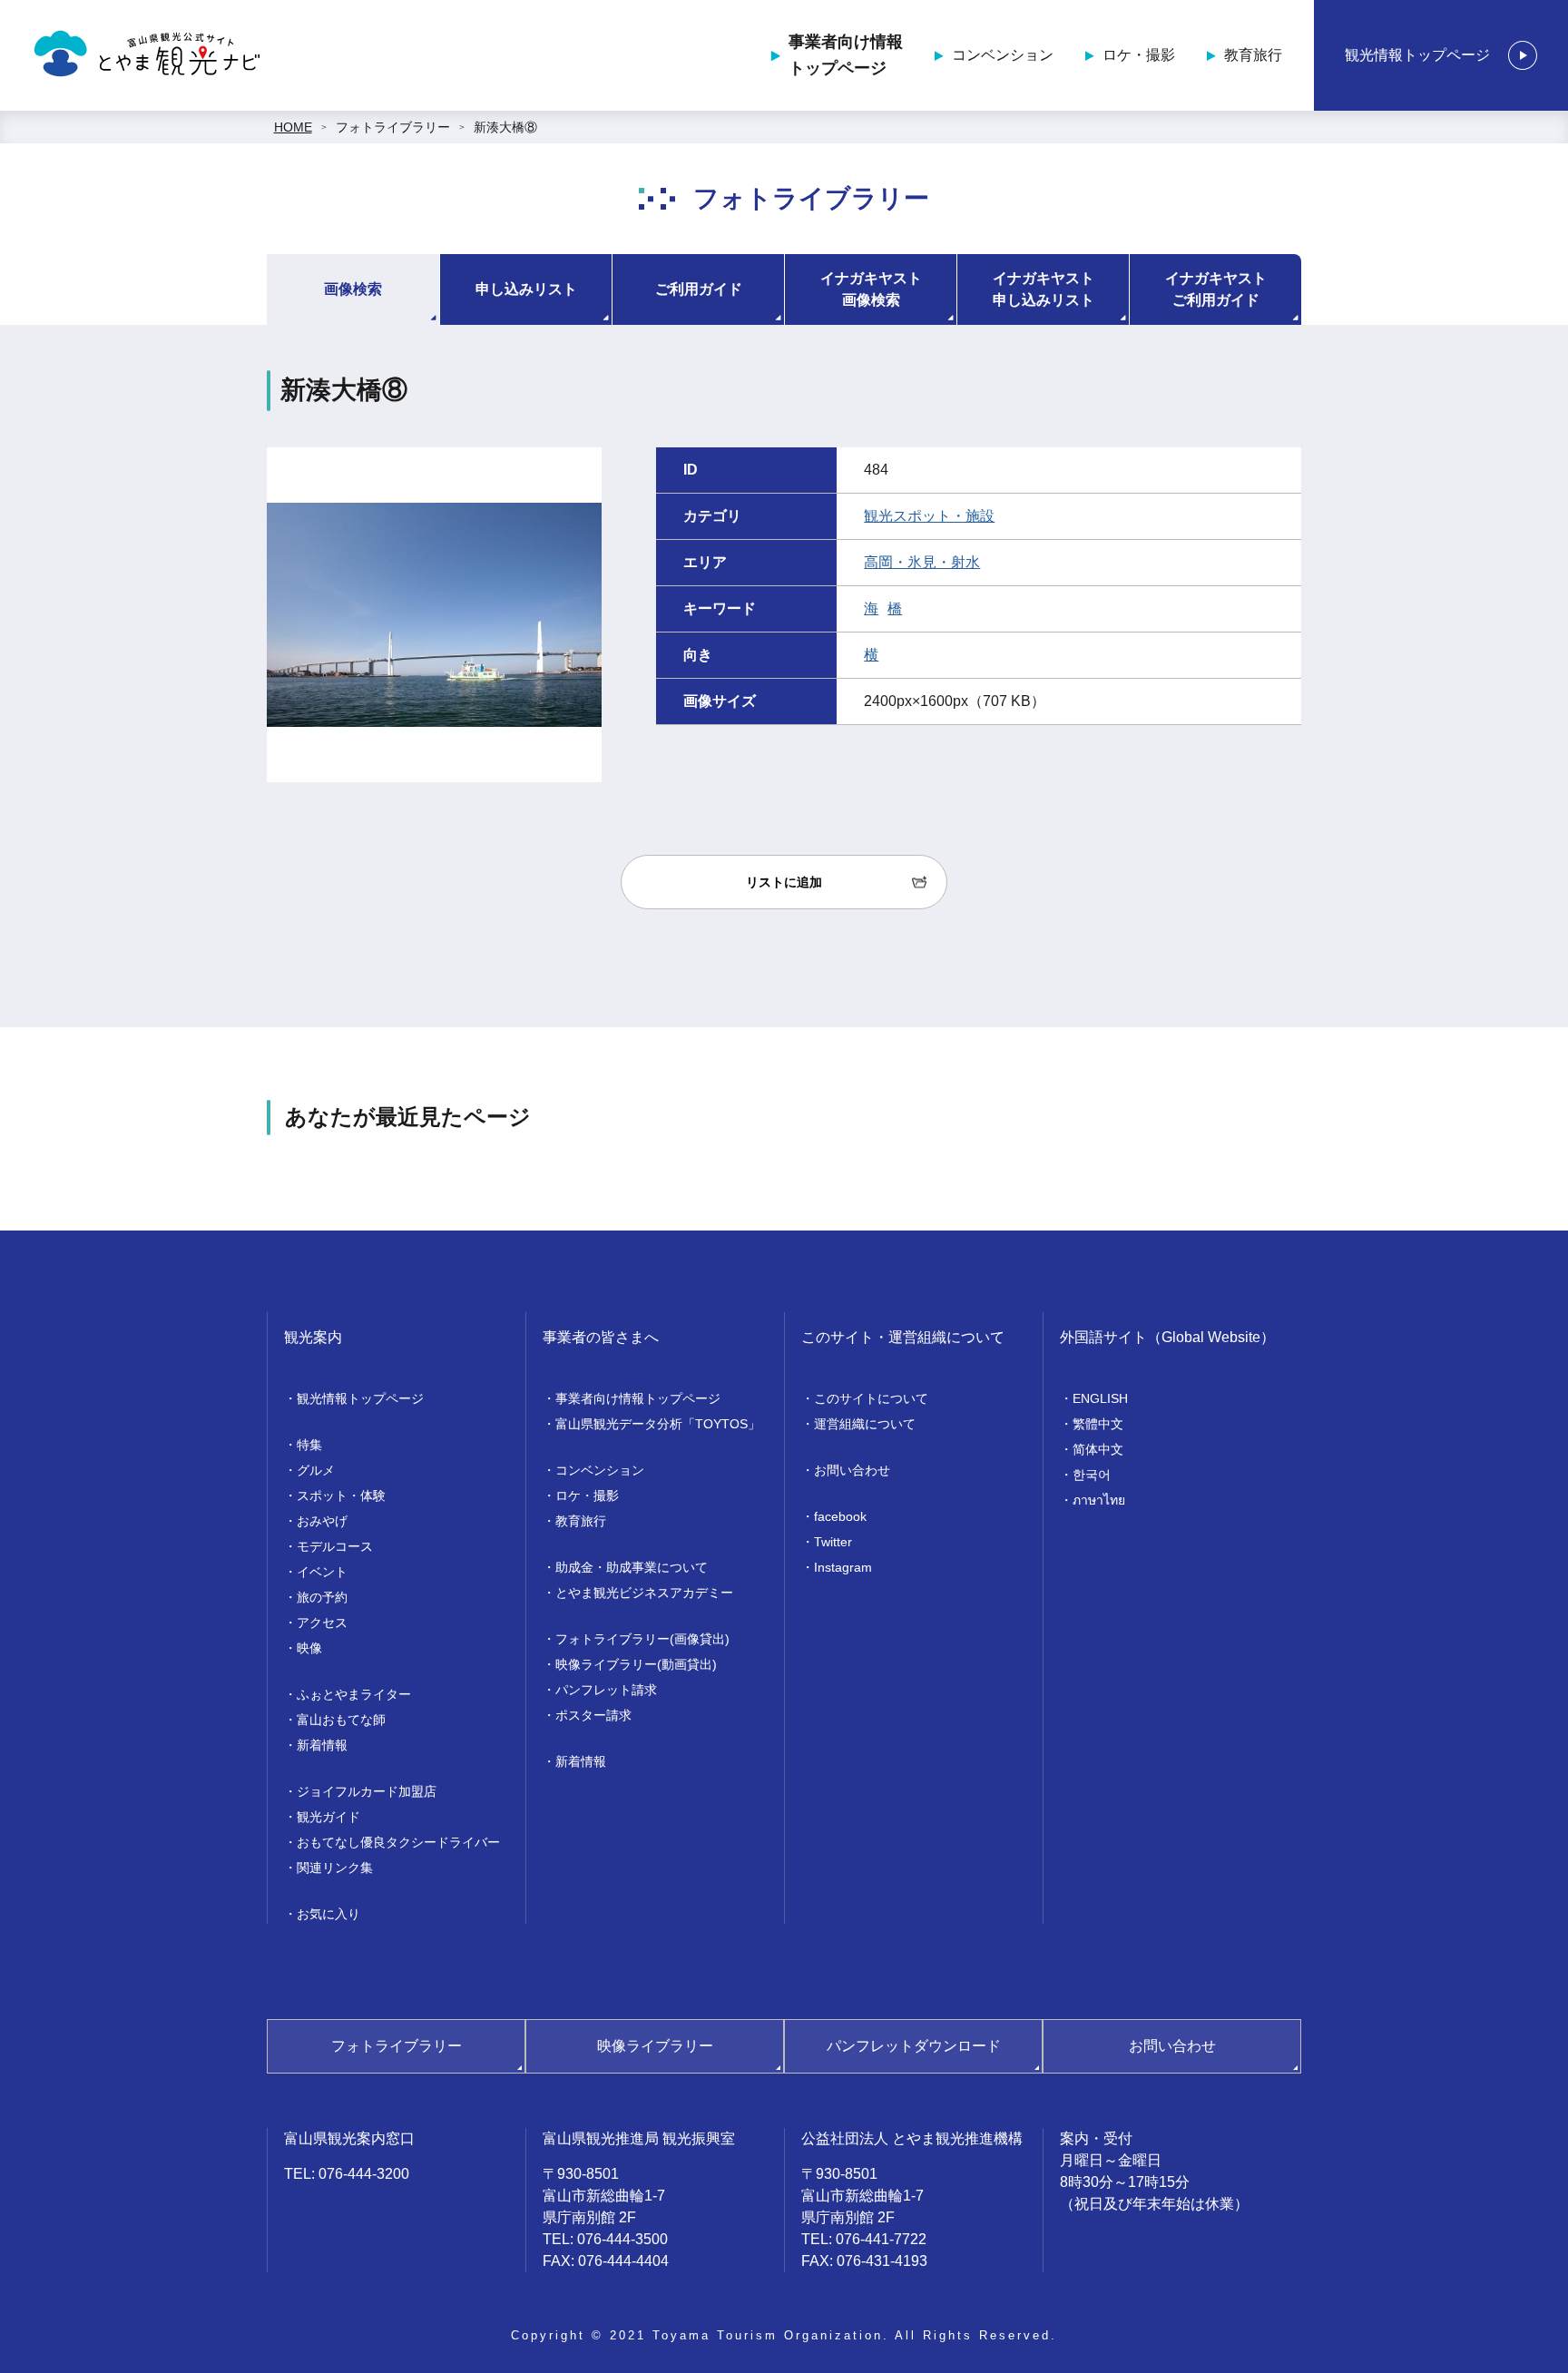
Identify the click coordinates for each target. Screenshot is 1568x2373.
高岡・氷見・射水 (922, 562)
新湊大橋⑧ (505, 127)
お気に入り (328, 1914)
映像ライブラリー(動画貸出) (636, 1664)
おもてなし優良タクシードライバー (398, 1842)
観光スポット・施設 (929, 516)
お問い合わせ (852, 1470)
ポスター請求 (593, 1715)
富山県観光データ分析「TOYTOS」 (658, 1424)
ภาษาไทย (1099, 1500)
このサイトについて (871, 1398)
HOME (293, 127)
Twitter (833, 1542)
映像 (309, 1648)
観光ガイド (328, 1817)
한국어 (1092, 1475)
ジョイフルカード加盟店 (367, 1791)
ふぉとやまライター (354, 1694)
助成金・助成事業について (632, 1567)
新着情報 (322, 1745)
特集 (309, 1445)
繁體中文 (1098, 1424)
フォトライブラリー (393, 127)
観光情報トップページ (1417, 55)
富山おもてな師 (341, 1720)
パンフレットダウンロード (914, 2046)
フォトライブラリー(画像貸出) (642, 1639)
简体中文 (1098, 1449)
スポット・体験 (341, 1495)
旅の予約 (322, 1597)
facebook (840, 1516)
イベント (322, 1572)
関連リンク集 (335, 1868)
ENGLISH (1100, 1398)
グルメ (316, 1470)
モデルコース (335, 1546)
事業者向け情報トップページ (846, 55)
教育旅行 (1253, 55)
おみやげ (322, 1521)
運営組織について (865, 1424)
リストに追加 (784, 882)
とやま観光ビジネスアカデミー (644, 1593)
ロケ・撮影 (1139, 55)
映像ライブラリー (655, 2046)
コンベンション (1003, 55)
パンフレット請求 (606, 1690)
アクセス (322, 1623)
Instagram (843, 1567)
